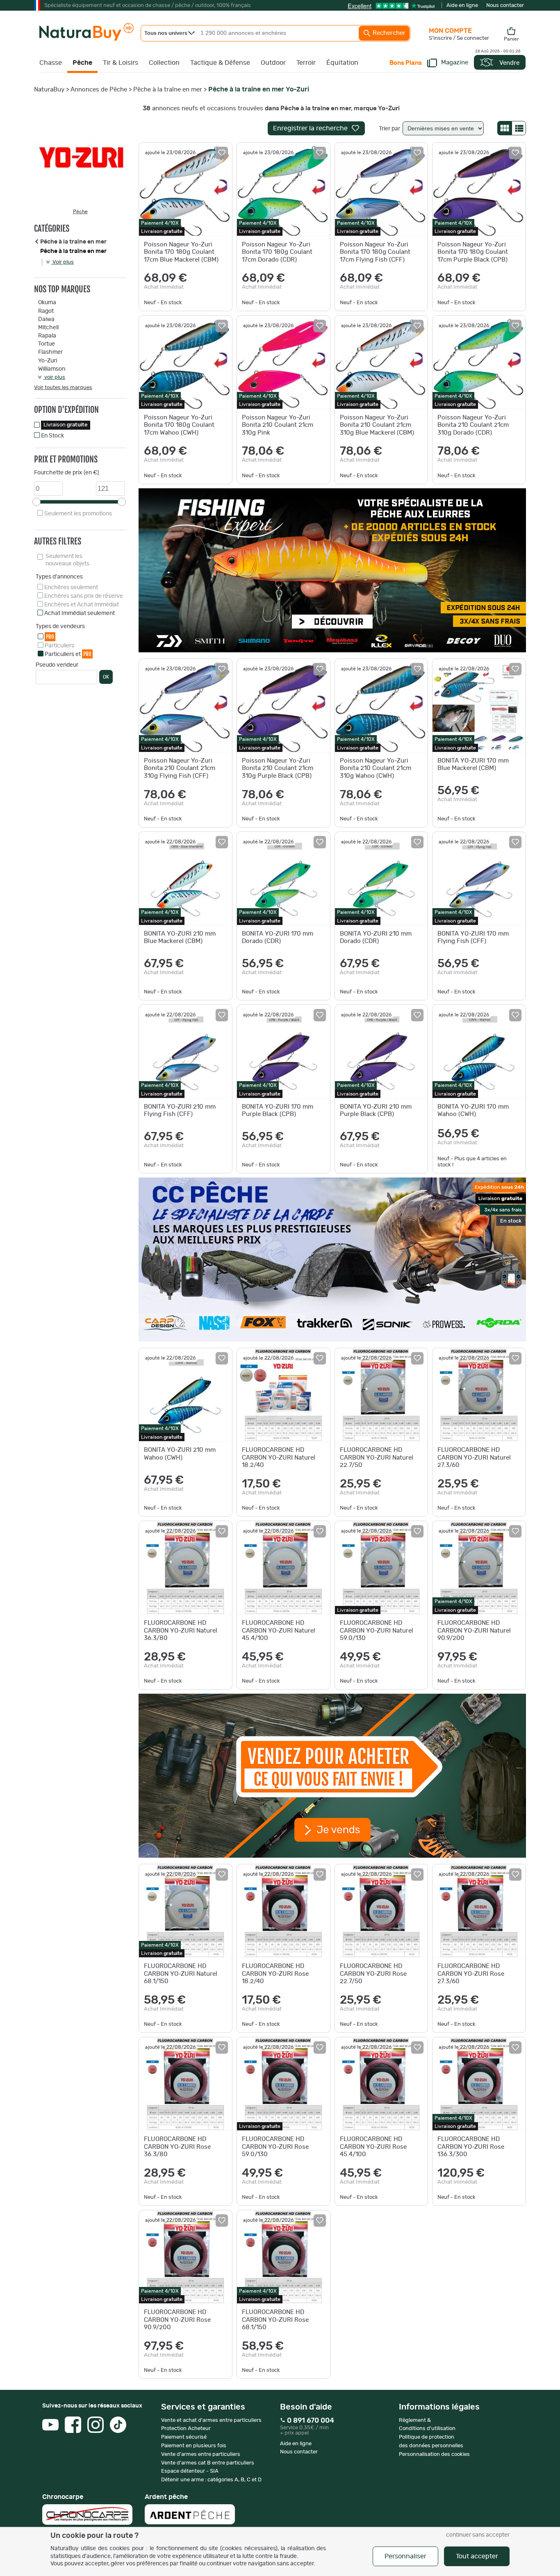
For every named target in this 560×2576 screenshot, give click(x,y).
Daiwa (46, 319)
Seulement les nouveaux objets (67, 560)
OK (106, 677)
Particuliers (59, 646)
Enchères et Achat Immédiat (82, 605)
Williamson (52, 369)
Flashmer (50, 352)
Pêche (82, 63)
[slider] (36, 502)
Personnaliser (405, 2556)
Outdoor (273, 63)
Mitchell (48, 328)
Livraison (66, 425)
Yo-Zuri (48, 361)
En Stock (52, 436)
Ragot (46, 311)
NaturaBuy (49, 90)
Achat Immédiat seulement (80, 613)
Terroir (306, 63)
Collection (164, 63)
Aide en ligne (462, 6)
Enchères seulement (71, 588)
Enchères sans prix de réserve (84, 596)
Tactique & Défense (220, 63)
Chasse (51, 63)
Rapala (47, 336)
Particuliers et (68, 654)
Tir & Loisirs (121, 63)
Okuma (47, 303)
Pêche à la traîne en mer (168, 90)
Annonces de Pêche (99, 90)
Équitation (342, 63)
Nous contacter (505, 6)
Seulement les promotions (78, 514)
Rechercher (388, 33)
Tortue (47, 344)
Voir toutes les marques (63, 388)
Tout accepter (477, 2556)
